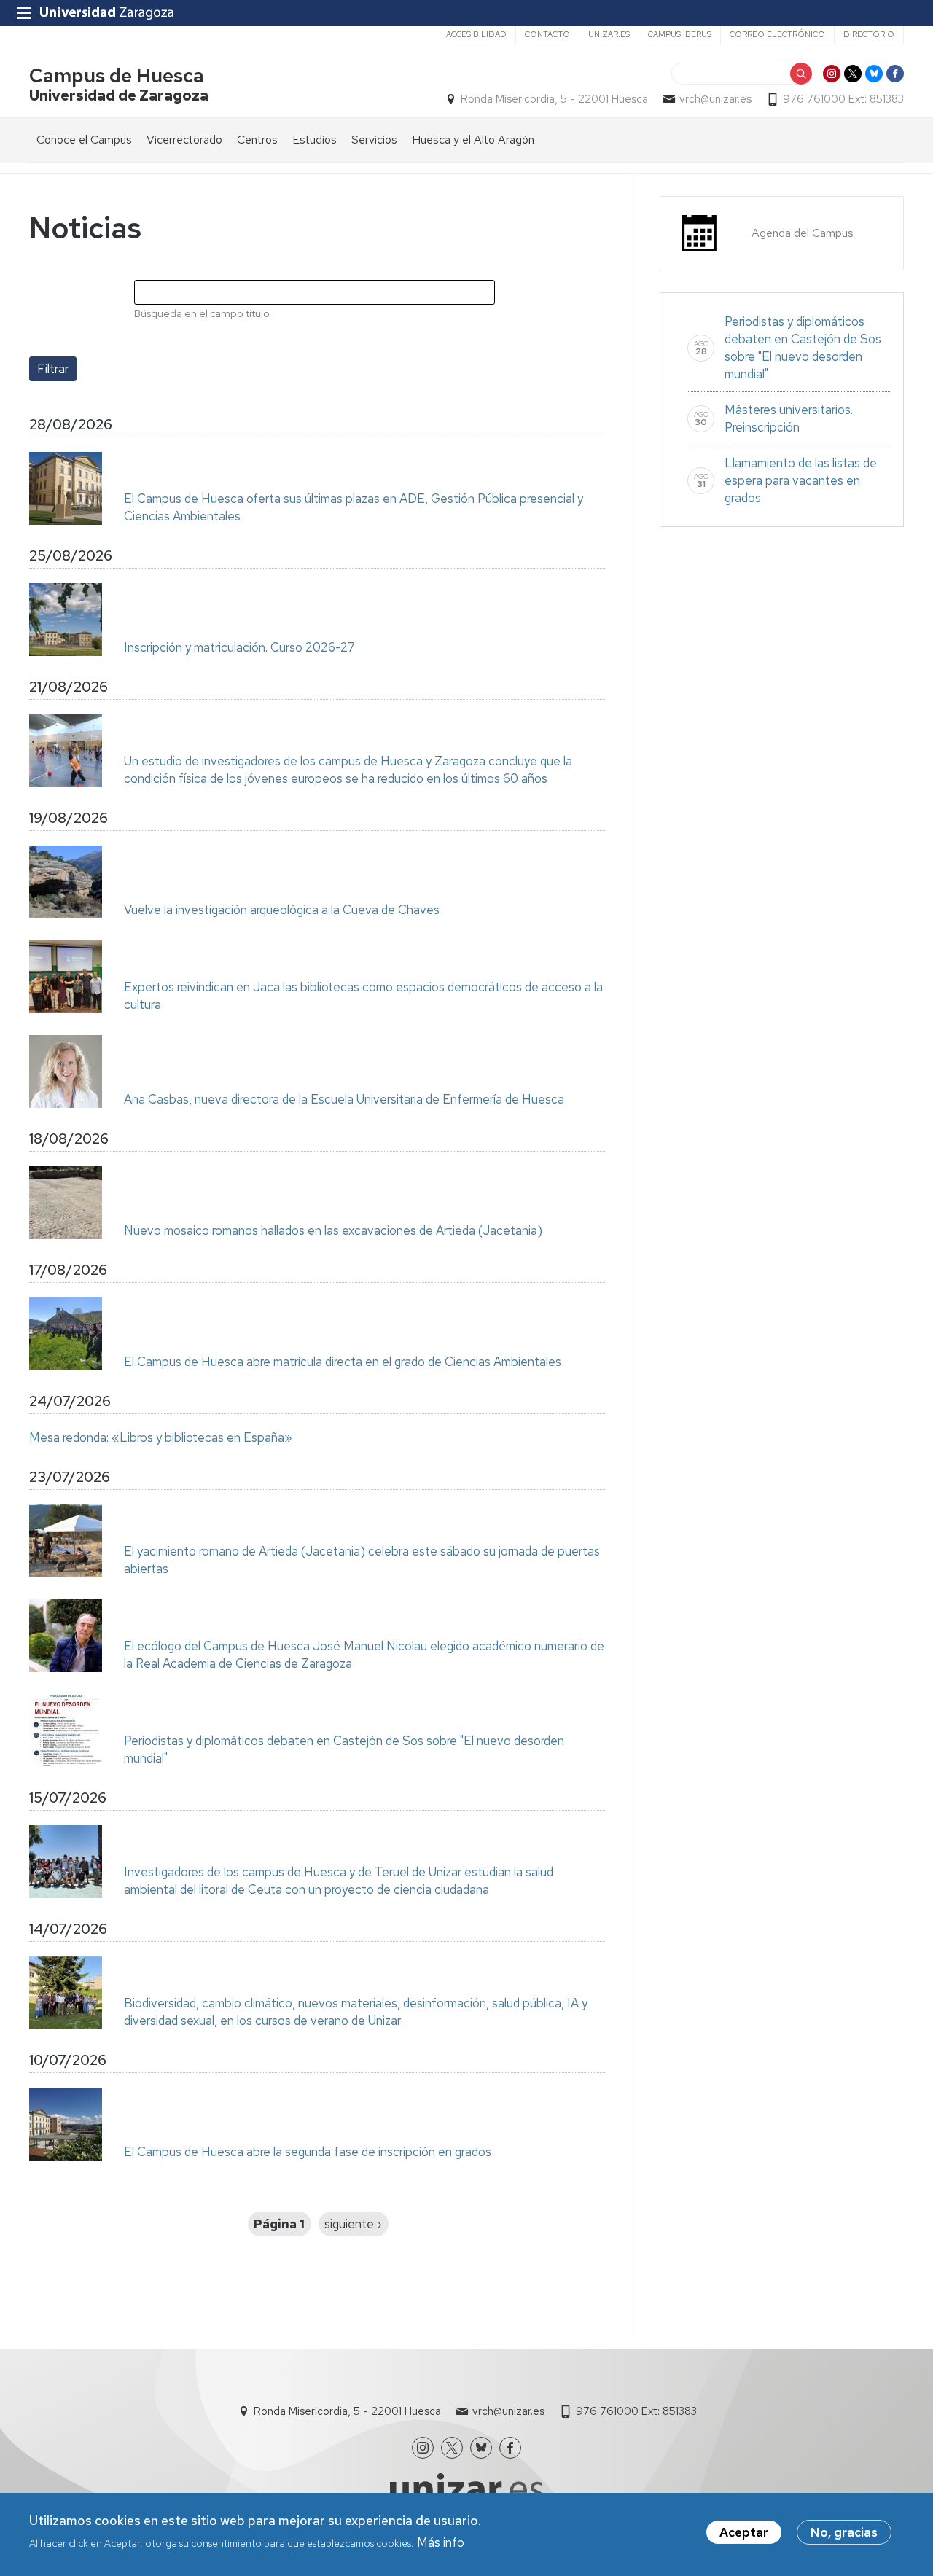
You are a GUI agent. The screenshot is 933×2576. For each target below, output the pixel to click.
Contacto (547, 34)
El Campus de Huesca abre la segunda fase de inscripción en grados (308, 2152)
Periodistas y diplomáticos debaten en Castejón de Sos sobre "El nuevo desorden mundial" (344, 1749)
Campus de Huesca (117, 75)
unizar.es (609, 34)
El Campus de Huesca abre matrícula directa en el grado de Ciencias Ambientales (343, 1362)
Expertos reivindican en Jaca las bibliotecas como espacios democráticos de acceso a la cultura (363, 996)
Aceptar (744, 2532)
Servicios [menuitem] (374, 140)
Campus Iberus (680, 34)
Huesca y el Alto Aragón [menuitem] (473, 140)
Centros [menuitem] (257, 140)
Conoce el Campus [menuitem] (84, 140)
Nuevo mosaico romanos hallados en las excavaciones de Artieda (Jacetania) (333, 1230)
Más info (441, 2542)
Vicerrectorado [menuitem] (184, 140)
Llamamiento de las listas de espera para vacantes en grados (801, 480)
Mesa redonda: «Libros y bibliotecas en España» (161, 1437)
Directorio (869, 34)
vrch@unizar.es (715, 99)
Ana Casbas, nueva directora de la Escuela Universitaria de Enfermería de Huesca (344, 1099)
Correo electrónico (777, 34)
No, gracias (844, 2532)
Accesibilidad (476, 34)
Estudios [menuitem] (315, 140)
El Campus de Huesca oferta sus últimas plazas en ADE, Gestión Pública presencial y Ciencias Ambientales (354, 507)
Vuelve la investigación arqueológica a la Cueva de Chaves (282, 910)
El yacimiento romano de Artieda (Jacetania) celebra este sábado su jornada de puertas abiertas (362, 1560)
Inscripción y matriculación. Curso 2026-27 (239, 647)
